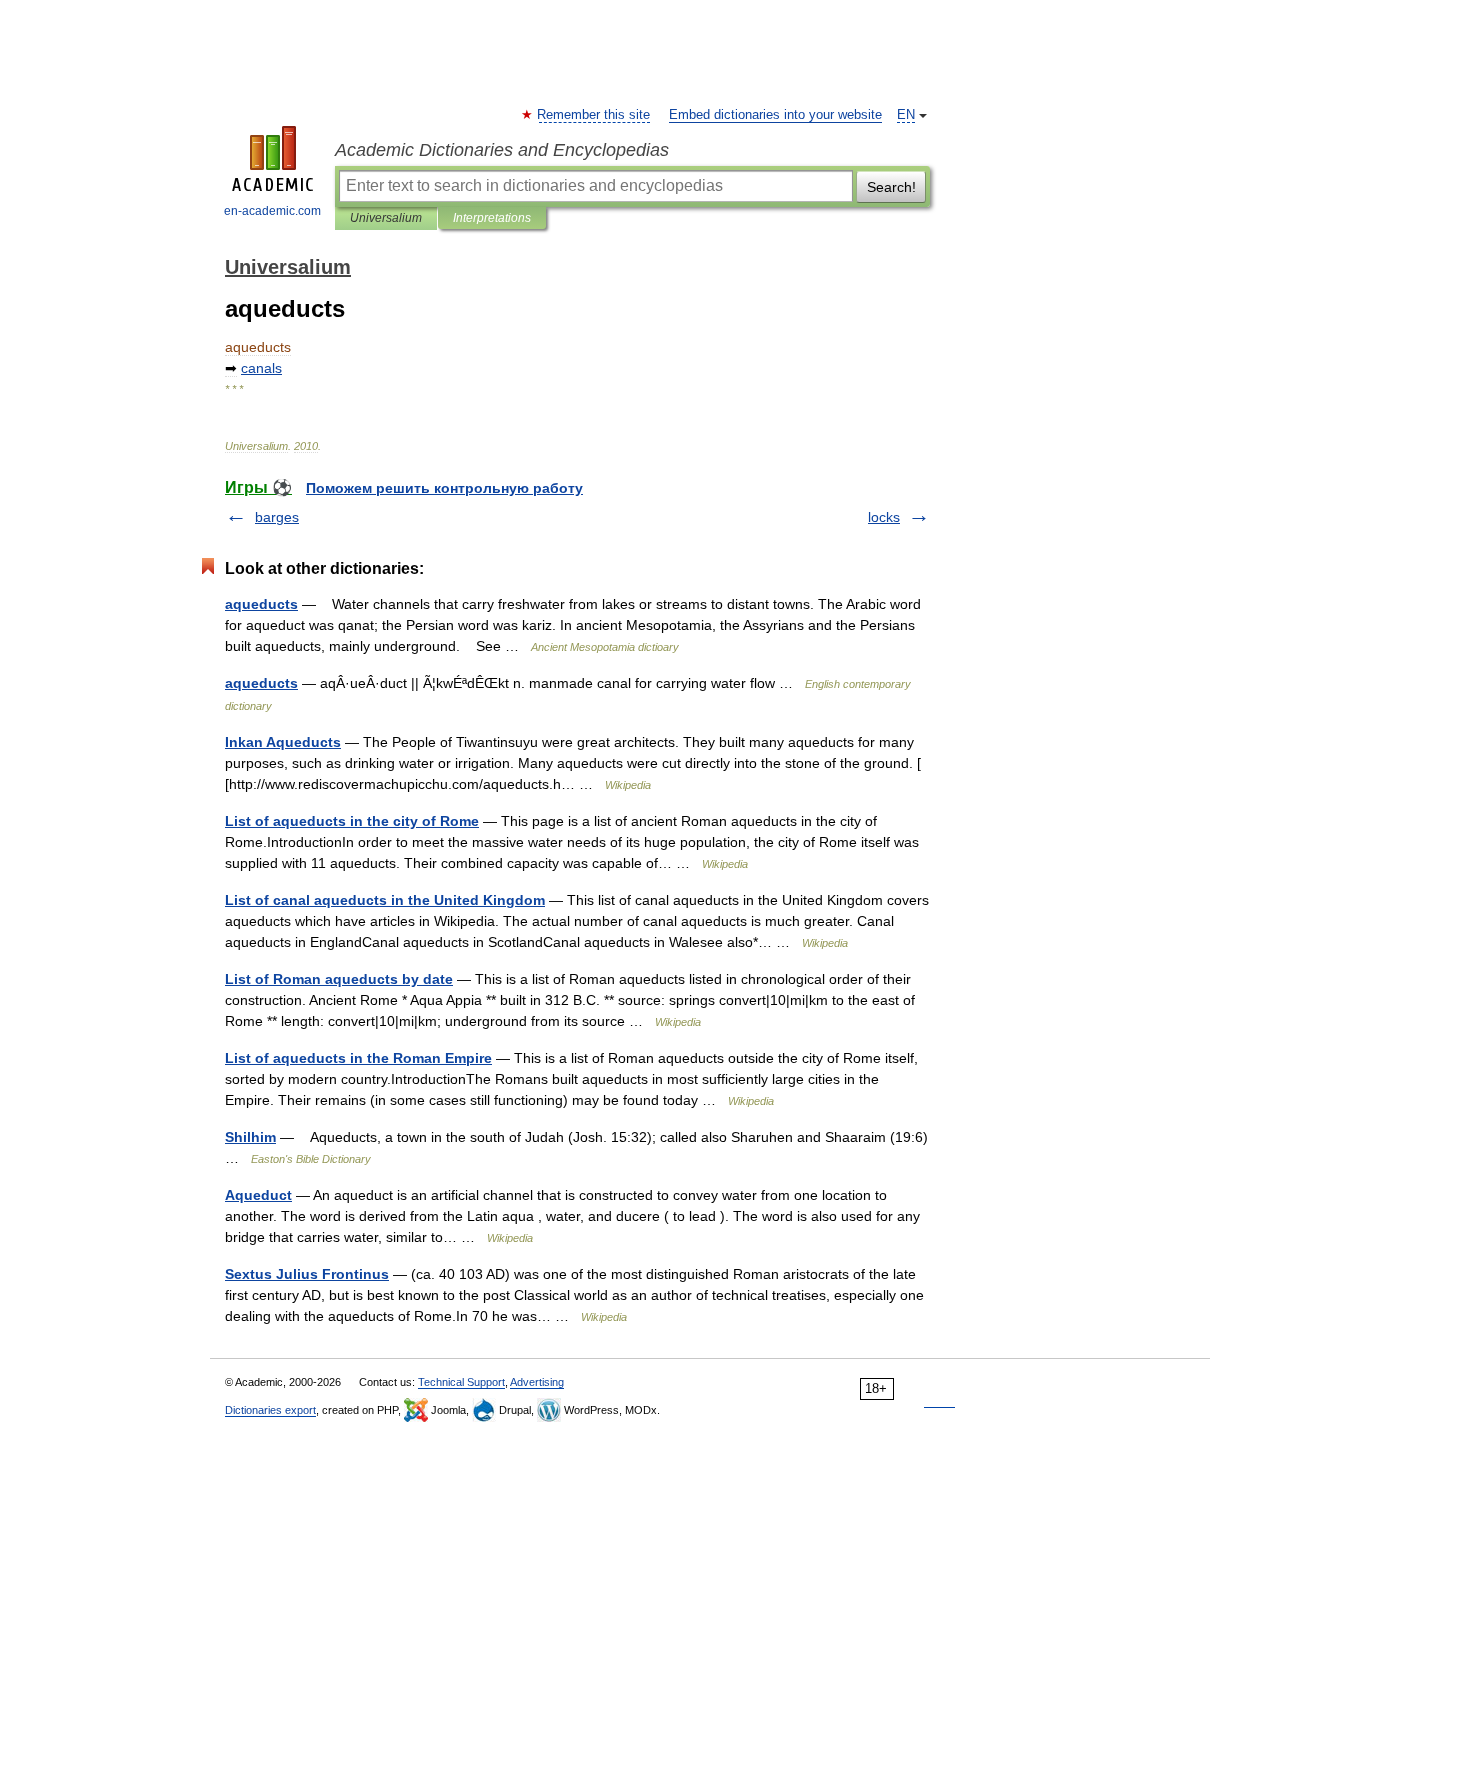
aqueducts (261, 604)
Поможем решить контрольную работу (444, 488)
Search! (891, 187)
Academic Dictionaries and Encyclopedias (502, 150)
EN (906, 115)
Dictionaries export (270, 1410)
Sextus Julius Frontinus (307, 1274)
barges (277, 517)
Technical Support (461, 1382)
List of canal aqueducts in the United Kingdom (385, 900)
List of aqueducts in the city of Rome (352, 821)
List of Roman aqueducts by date (339, 979)
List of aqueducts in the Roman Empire (358, 1058)
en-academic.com (272, 211)
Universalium (386, 218)
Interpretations (492, 218)
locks (884, 517)
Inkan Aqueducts (283, 742)
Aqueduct (258, 1195)
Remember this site (594, 115)
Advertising (537, 1382)
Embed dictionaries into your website (775, 115)
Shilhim (250, 1137)
